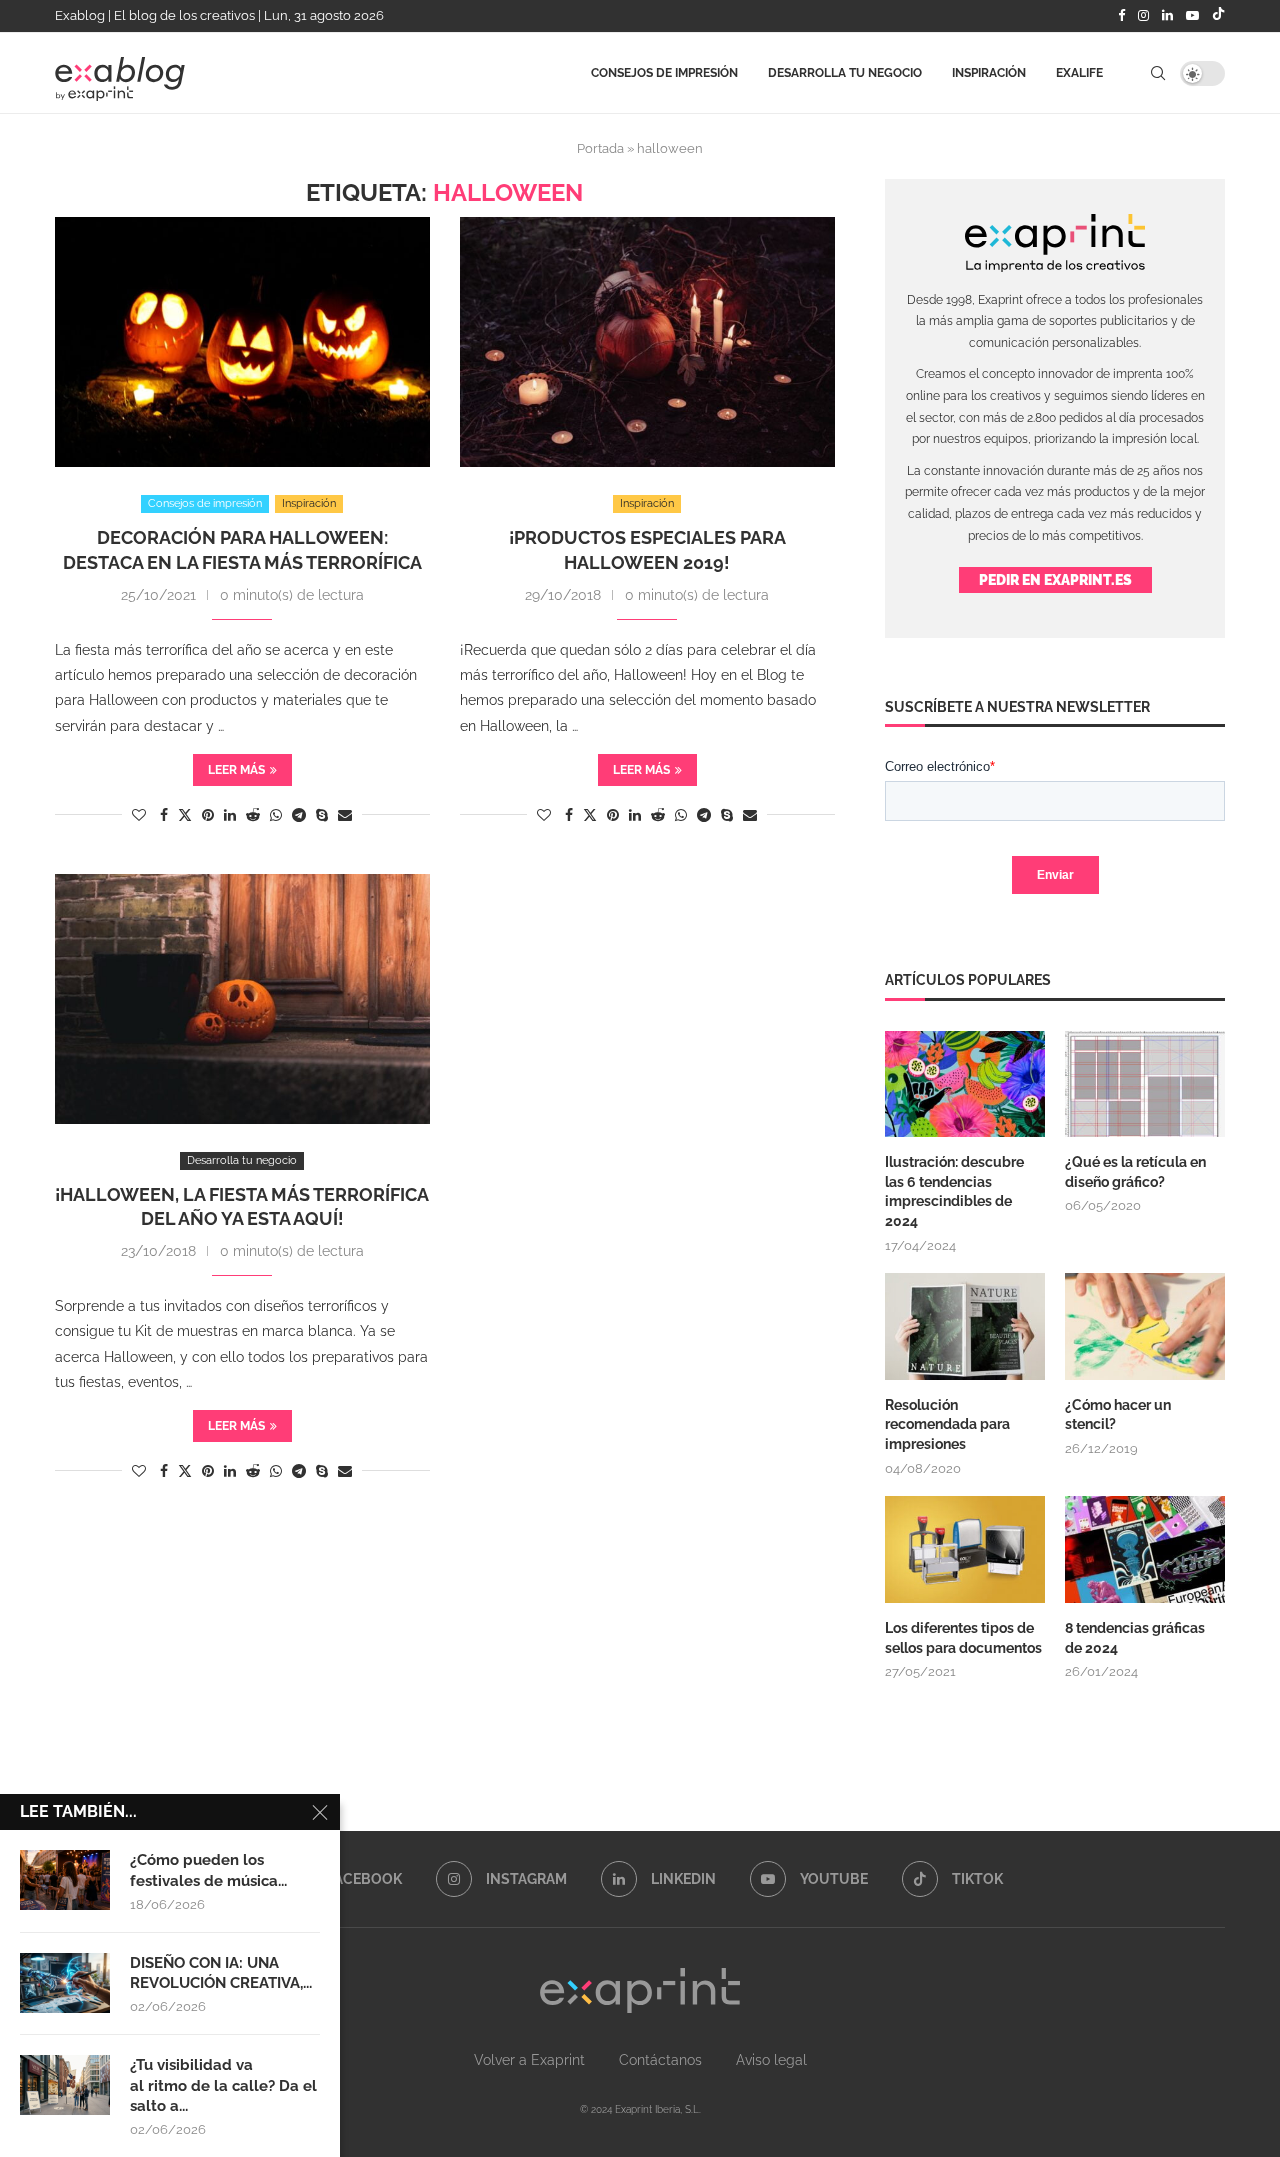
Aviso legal (771, 2060)
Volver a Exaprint (529, 2060)
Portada (600, 148)
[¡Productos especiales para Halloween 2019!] (647, 342)
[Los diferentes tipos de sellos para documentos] (965, 1549)
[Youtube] (1192, 16)
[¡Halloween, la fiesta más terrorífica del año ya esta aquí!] (242, 999)
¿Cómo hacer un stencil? (1118, 1415)
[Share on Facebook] (164, 815)
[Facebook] (1121, 16)
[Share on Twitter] (185, 814)
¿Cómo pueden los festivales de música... (208, 1870)
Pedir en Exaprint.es (1055, 580)
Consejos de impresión (664, 73)
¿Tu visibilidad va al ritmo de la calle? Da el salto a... (223, 2085)
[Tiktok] (1218, 16)
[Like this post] (139, 815)
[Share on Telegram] (299, 815)
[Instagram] (1143, 16)
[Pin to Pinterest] (208, 815)
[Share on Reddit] (253, 815)
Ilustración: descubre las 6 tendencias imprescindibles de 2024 (954, 1191)
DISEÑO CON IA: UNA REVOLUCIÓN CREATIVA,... (221, 1973)
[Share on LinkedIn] (230, 815)
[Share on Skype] (322, 815)
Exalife (1079, 73)
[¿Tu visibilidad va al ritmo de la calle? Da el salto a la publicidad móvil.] (65, 2085)
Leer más (236, 770)
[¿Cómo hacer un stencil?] (1145, 1326)
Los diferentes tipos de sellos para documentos (963, 1638)
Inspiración (989, 73)
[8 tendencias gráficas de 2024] (1145, 1549)
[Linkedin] (1167, 16)
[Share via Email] (345, 815)
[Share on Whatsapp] (276, 815)
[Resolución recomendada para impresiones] (965, 1326)
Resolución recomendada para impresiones (947, 1424)
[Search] (1158, 73)
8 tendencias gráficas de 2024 (1135, 1638)
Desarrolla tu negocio (845, 73)
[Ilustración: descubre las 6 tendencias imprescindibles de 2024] (965, 1084)
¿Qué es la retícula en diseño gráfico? (1135, 1172)
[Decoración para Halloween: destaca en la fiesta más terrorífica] (242, 342)
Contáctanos (660, 2060)
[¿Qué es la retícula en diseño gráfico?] (1145, 1084)
